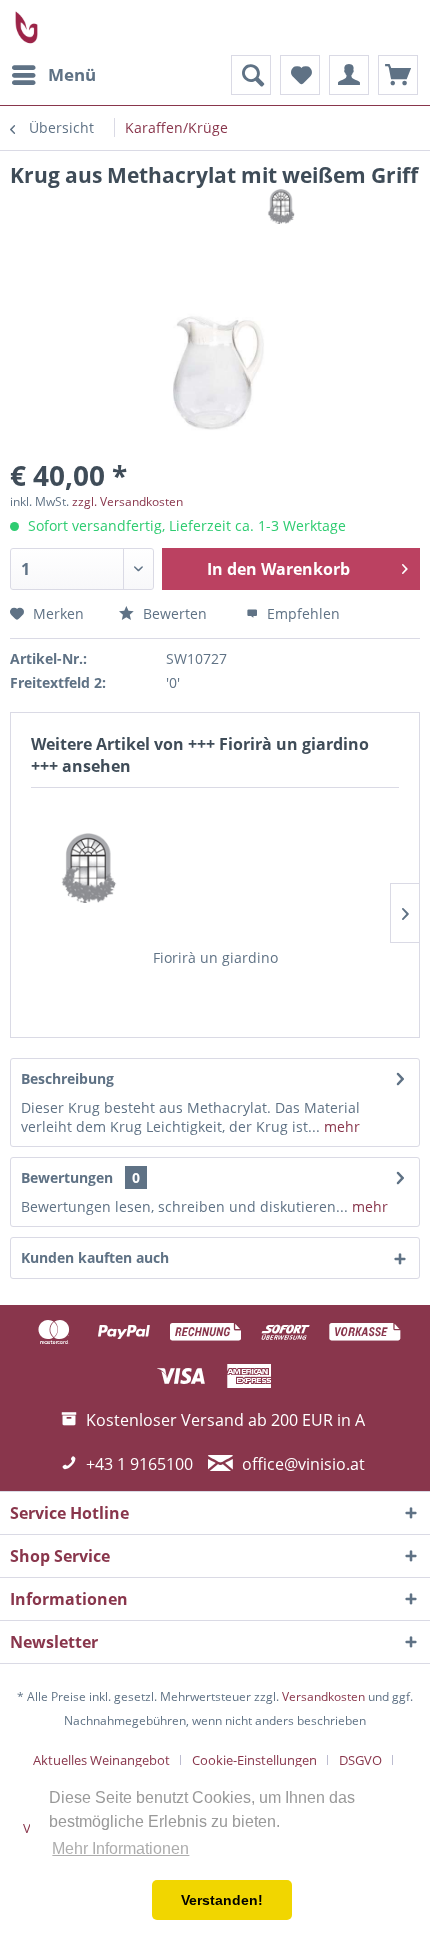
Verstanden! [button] (222, 1900)
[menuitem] (53, 75)
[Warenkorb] (398, 75)
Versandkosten (323, 1696)
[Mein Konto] (349, 75)
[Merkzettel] (300, 75)
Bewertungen (67, 1177)
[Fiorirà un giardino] (215, 868)
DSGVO (360, 1760)
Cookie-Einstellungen (254, 1760)
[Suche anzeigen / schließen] (251, 75)
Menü (72, 74)
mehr (340, 1126)
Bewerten (173, 613)
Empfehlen (301, 613)
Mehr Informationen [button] (120, 1848)
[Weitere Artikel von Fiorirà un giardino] (343, 206)
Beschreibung (67, 1078)
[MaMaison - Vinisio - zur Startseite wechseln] (27, 27)
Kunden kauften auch (95, 1257)
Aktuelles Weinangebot (101, 1760)
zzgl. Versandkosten (127, 501)
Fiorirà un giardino (215, 957)
